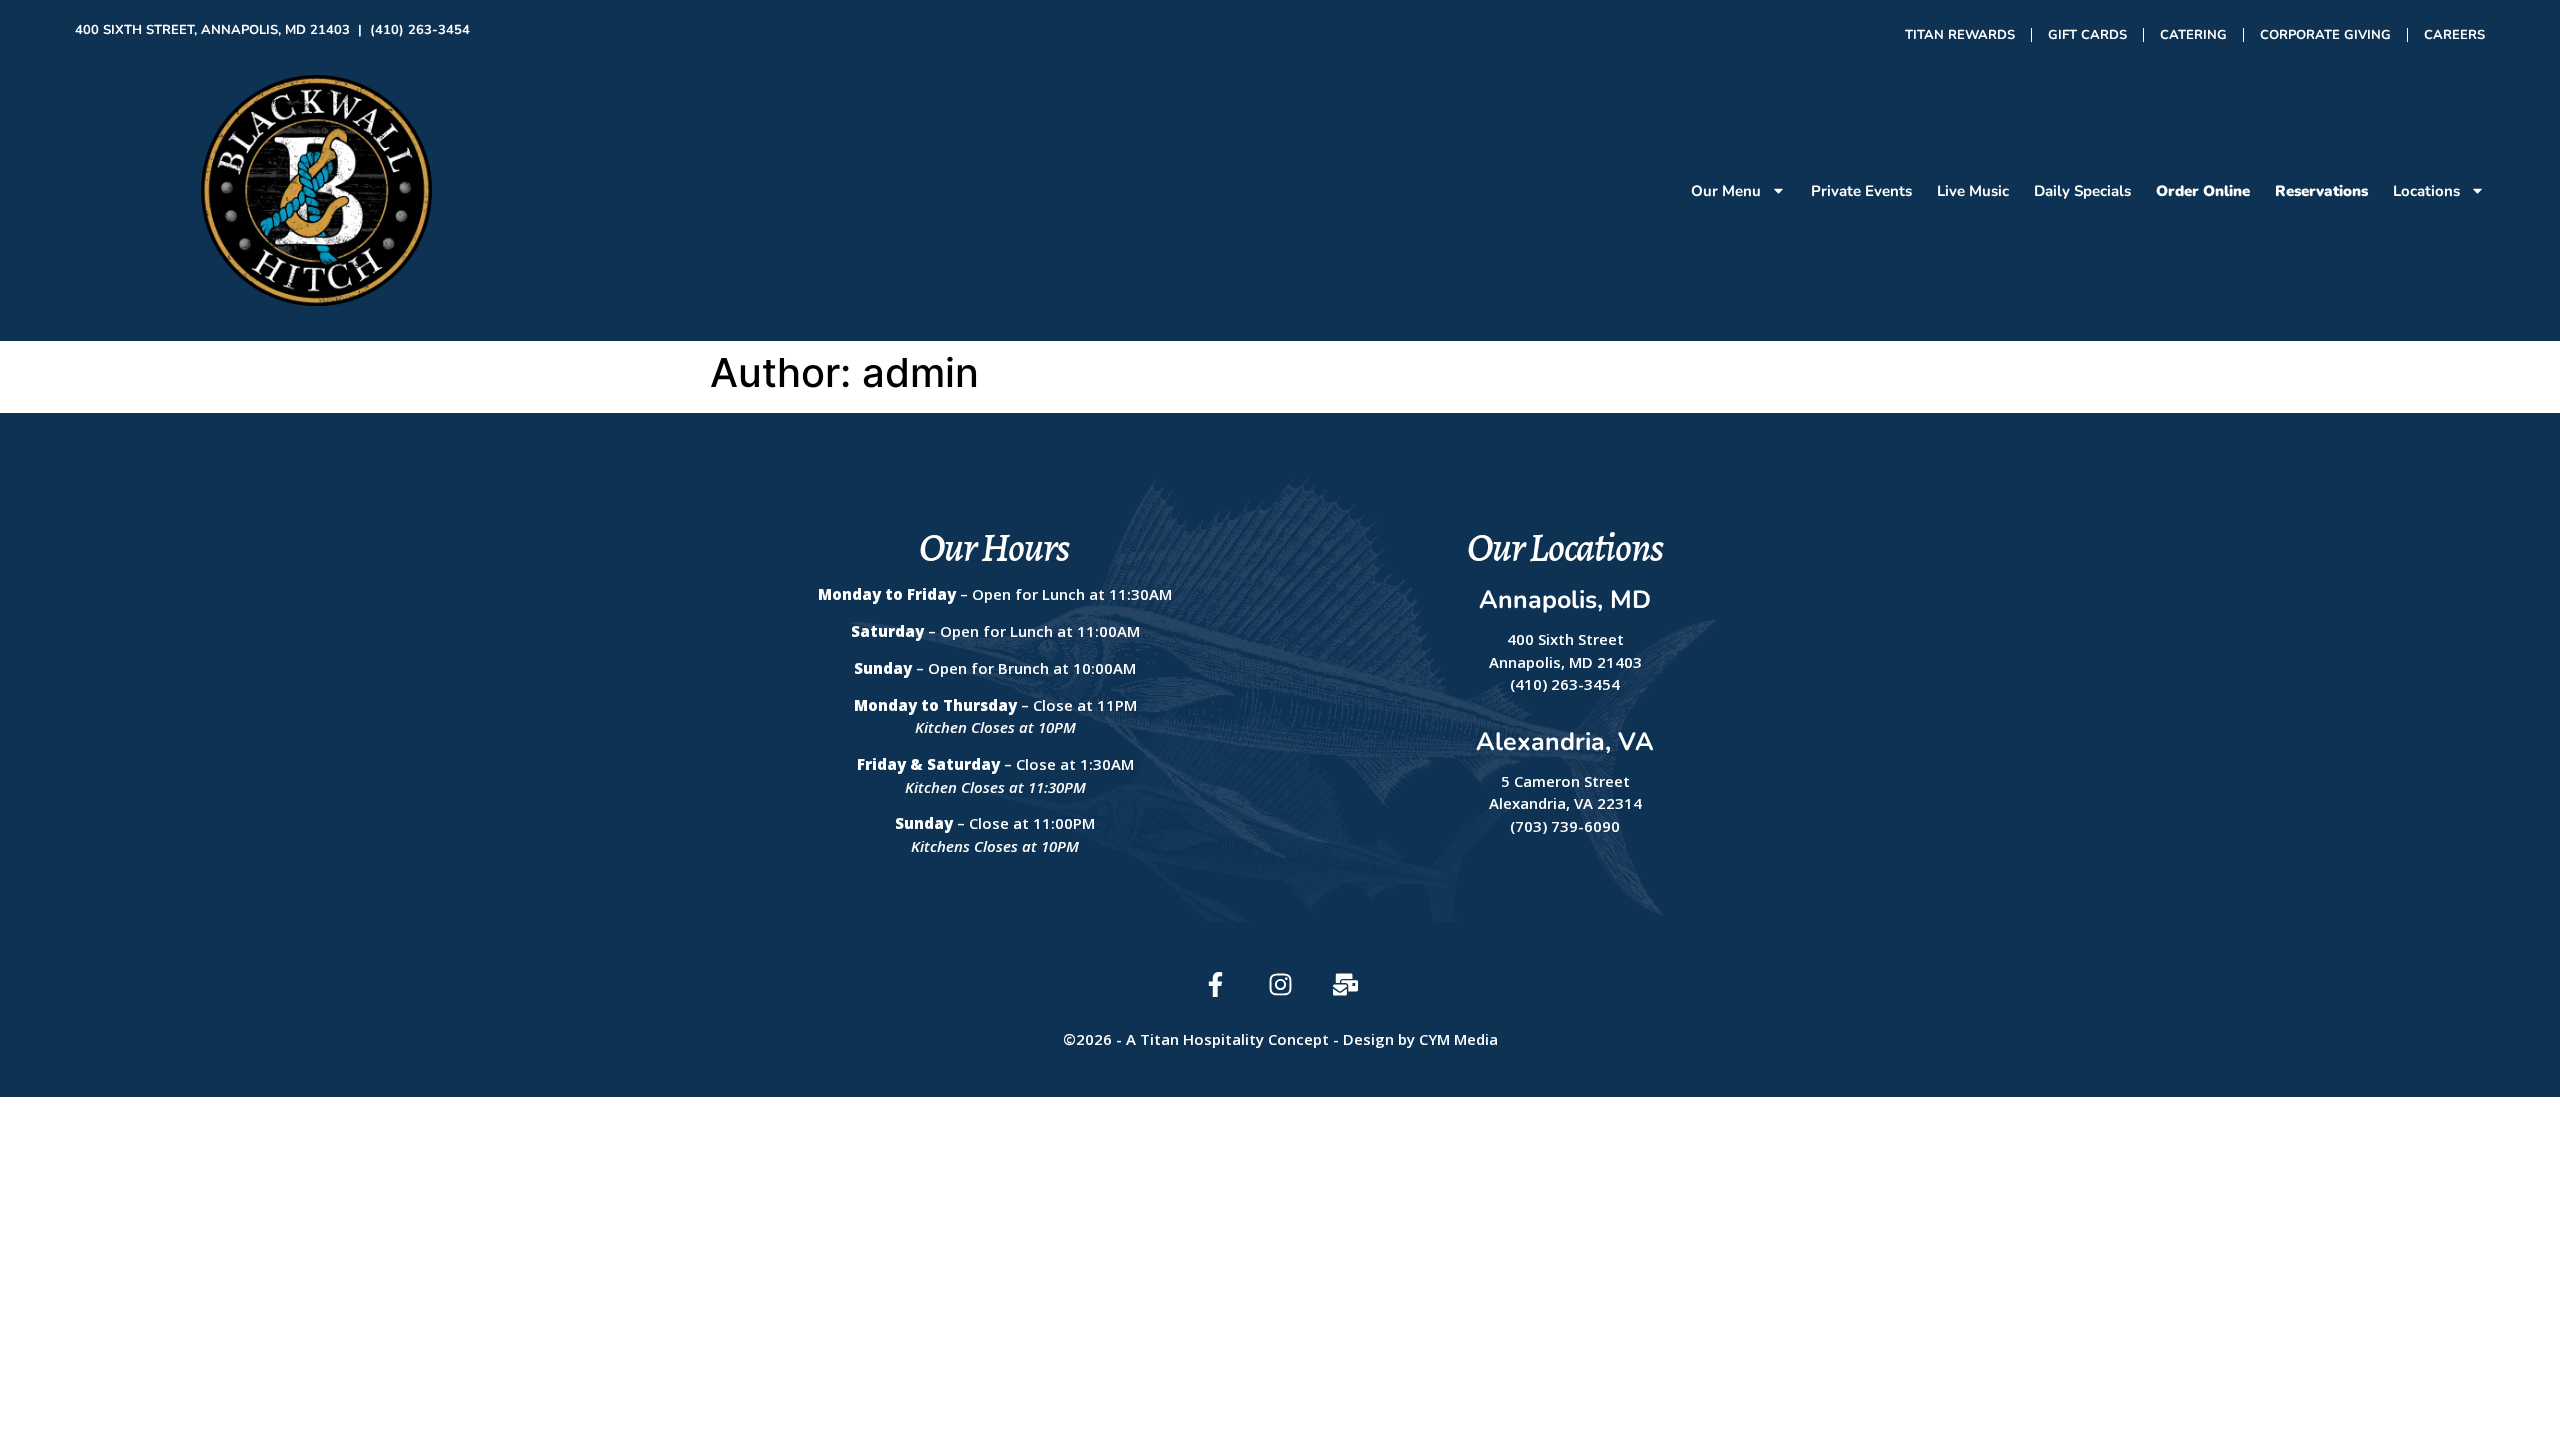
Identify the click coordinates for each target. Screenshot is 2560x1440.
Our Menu (1726, 191)
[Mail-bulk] (1345, 984)
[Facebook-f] (1215, 984)
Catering (2193, 35)
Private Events (1861, 191)
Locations (2426, 191)
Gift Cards (2087, 35)
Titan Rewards (1960, 35)
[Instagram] (1280, 984)
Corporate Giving (2325, 35)
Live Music (1973, 191)
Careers (2454, 35)
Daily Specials (2082, 191)
